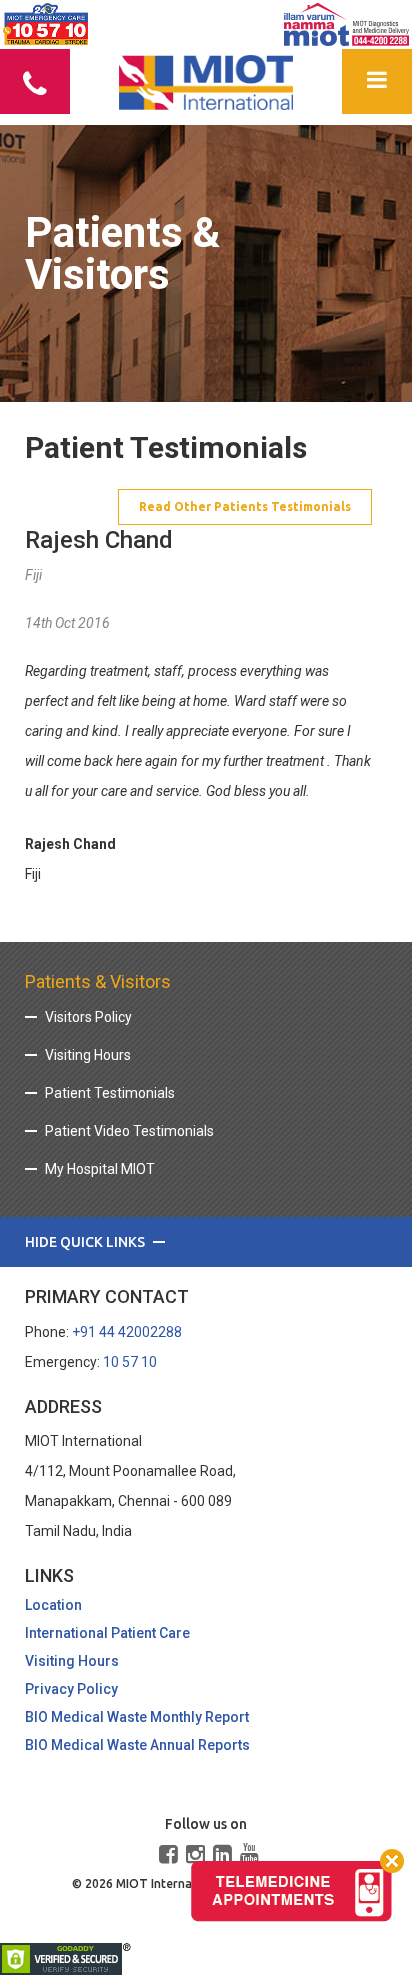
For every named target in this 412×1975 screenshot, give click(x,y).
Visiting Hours (88, 1055)
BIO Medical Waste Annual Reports (137, 1745)
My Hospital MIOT (100, 1169)
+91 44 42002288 (127, 1332)
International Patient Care (107, 1633)
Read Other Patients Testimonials (245, 506)
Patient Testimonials (110, 1093)
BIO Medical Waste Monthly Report (137, 1717)
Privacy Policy (71, 1689)
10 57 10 (130, 1362)
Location (53, 1605)
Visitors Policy (88, 1017)
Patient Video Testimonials (129, 1131)
